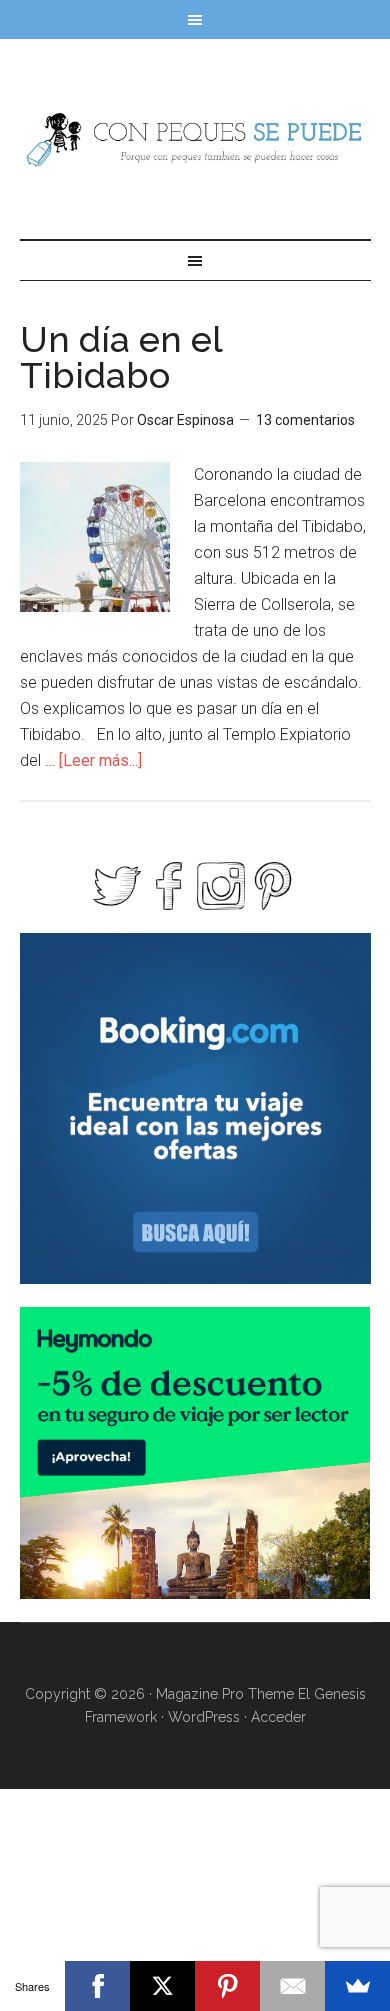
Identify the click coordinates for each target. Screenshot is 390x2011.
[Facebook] (97, 1986)
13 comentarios (305, 420)
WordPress (204, 1717)
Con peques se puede (195, 139)
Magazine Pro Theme (225, 1694)
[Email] (292, 1986)
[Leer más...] (100, 760)
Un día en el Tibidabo (121, 357)
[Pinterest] (227, 1986)
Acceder (278, 1717)
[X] (162, 1986)
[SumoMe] (357, 1986)
